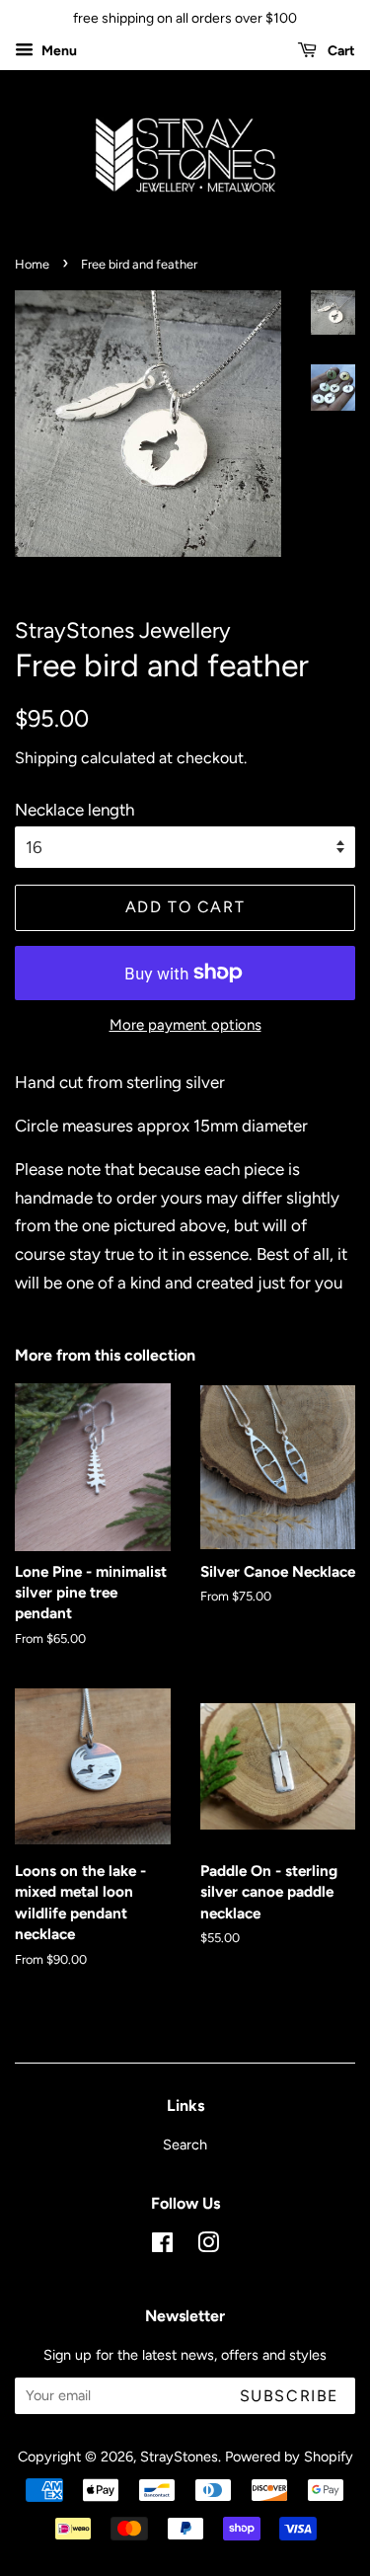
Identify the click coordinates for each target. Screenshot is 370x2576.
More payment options (185, 1025)
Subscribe (289, 2396)
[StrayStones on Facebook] (162, 2246)
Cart (340, 51)
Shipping (46, 758)
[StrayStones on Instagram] (208, 2246)
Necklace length (74, 810)
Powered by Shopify (289, 2457)
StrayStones (179, 2457)
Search (185, 2145)
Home (32, 264)
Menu (58, 51)
